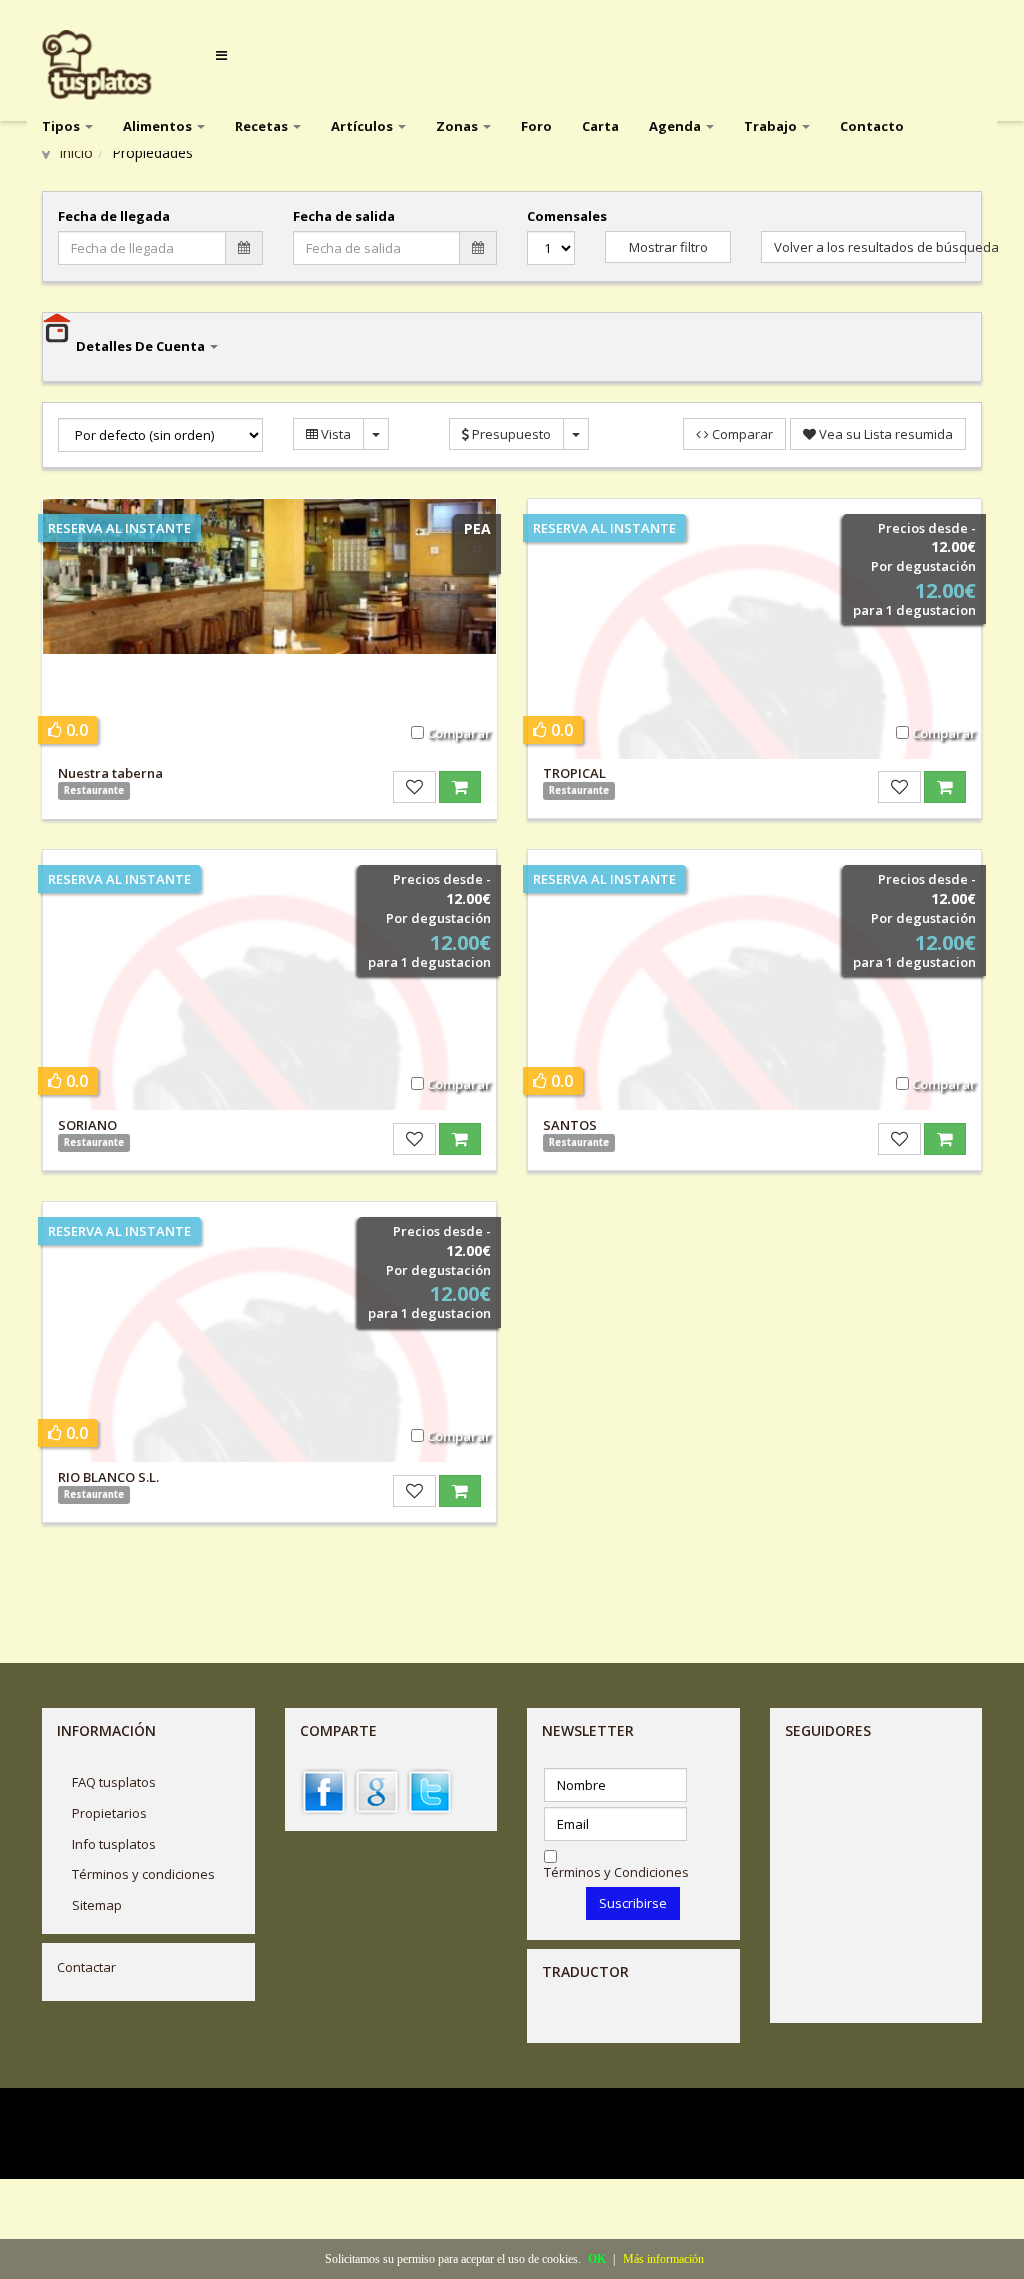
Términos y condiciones (143, 1874)
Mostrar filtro (668, 247)
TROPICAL (574, 773)
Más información (663, 2259)
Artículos (363, 126)
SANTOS (570, 1125)
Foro (536, 126)
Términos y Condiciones (616, 1872)
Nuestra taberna (110, 773)
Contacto (872, 126)
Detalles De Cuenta (142, 346)
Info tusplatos (114, 1844)
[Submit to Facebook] (324, 1791)
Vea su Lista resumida (884, 434)
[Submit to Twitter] (430, 1791)
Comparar (741, 434)
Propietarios (109, 1813)
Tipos (62, 126)
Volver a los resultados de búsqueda (870, 247)
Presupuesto (510, 434)
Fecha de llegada (114, 216)
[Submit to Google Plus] (377, 1791)
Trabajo (772, 126)
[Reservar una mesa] (460, 787)
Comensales (551, 216)
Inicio (76, 152)
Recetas (263, 126)
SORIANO (87, 1125)
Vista (334, 434)
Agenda (676, 126)
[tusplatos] (111, 65)
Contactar (86, 1967)
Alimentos (159, 126)
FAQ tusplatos (114, 1782)
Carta (600, 126)
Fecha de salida (344, 216)
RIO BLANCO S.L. (108, 1477)
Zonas (458, 126)
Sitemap (97, 1905)
